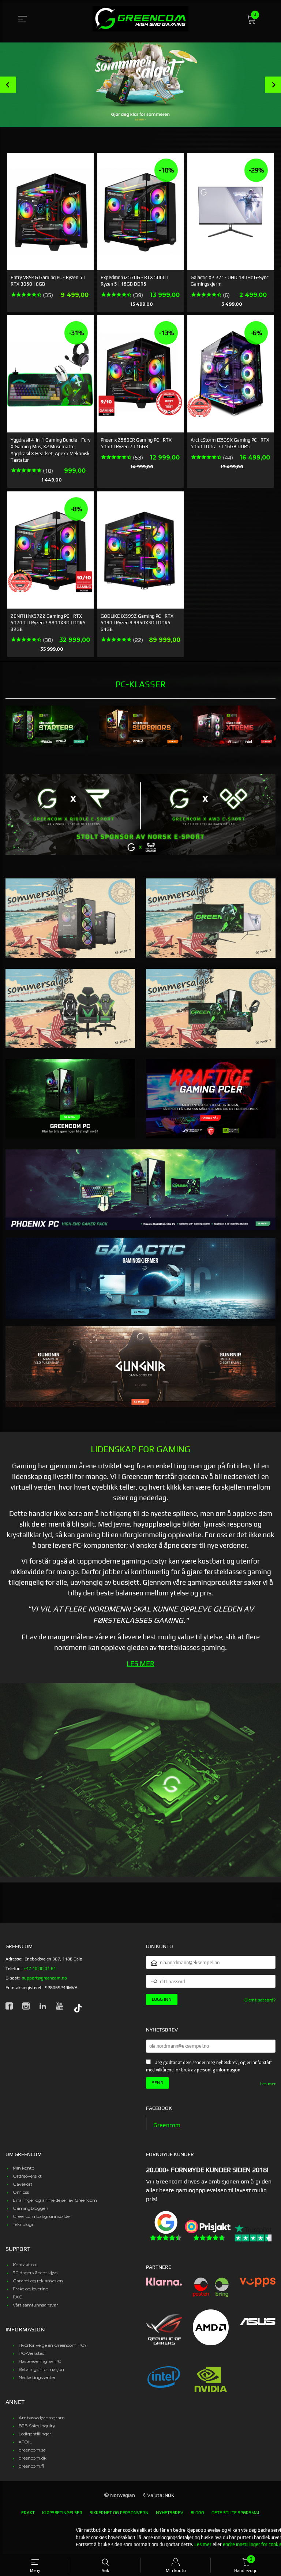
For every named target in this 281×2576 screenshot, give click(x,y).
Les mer (268, 2084)
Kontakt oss (25, 2265)
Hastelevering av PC (40, 2361)
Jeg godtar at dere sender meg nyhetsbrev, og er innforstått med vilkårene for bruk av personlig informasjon (209, 2066)
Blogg (197, 2513)
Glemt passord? (260, 2000)
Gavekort (23, 2184)
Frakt (28, 2513)
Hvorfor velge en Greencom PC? (53, 2345)
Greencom (167, 2125)
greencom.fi (31, 2466)
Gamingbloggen (31, 2208)
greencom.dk (33, 2458)
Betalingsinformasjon (41, 2369)
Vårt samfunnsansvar (35, 2305)
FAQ (18, 2297)
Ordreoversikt (27, 2176)
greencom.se (32, 2450)
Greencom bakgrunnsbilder (42, 2216)
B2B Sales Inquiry (37, 2426)
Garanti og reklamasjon (38, 2281)
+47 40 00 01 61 (40, 1969)
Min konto (24, 2168)
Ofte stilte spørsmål (236, 2513)
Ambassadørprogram (42, 2418)
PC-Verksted (32, 2353)
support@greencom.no (44, 1978)
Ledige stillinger (35, 2434)
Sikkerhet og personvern (119, 2513)
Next (273, 85)
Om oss (21, 2192)
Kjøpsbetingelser (62, 2513)
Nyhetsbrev (170, 2513)
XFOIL (25, 2442)
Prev (8, 85)
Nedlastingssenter (37, 2377)
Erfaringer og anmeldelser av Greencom (55, 2200)
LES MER (140, 1664)
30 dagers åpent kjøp (35, 2273)
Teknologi (23, 2224)
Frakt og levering (31, 2289)
